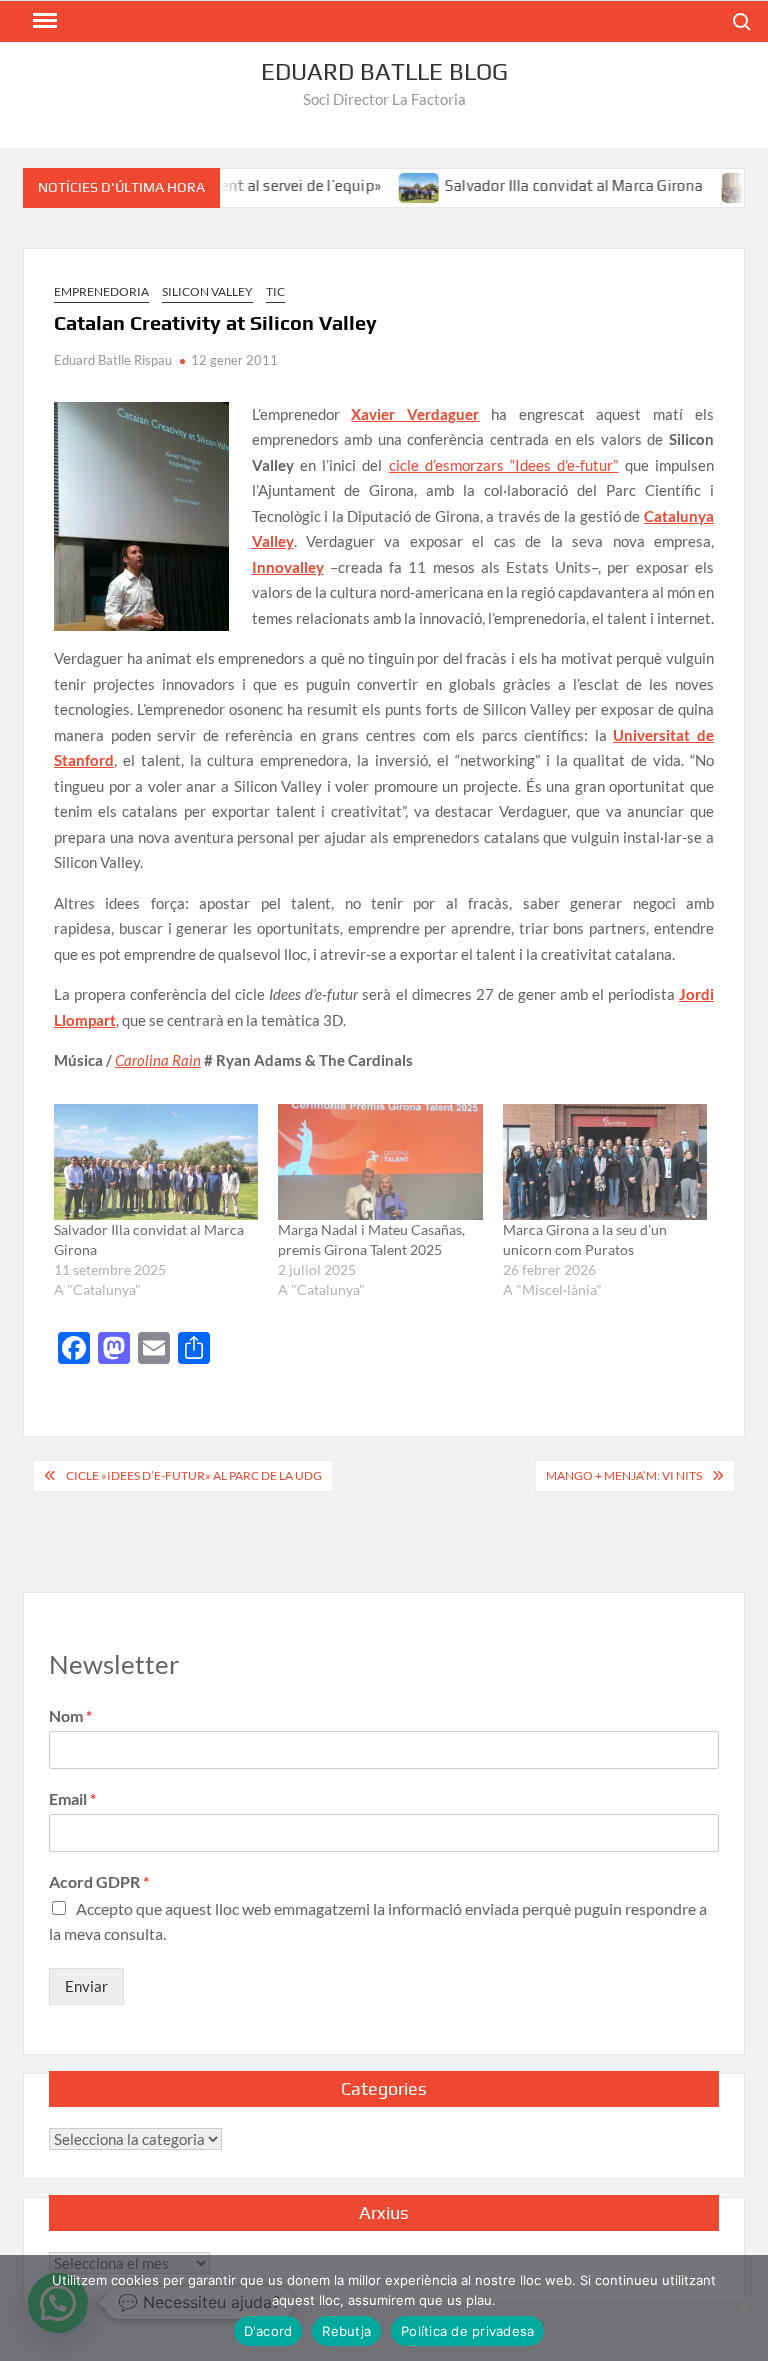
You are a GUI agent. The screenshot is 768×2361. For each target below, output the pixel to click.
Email (72, 1798)
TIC (275, 291)
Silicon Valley (207, 291)
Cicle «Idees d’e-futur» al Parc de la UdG (194, 1475)
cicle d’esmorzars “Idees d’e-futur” (504, 465)
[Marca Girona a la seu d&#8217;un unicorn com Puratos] (605, 1162)
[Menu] (43, 21)
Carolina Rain (158, 1060)
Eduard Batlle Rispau (113, 360)
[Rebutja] (743, 2308)
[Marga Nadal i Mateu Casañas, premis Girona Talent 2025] (380, 1162)
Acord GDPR (99, 1881)
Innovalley (288, 567)
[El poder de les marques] (712, 185)
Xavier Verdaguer (415, 414)
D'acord (268, 2331)
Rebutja (346, 2331)
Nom (70, 1715)
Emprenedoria (101, 291)
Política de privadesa (467, 2331)
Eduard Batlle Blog (384, 71)
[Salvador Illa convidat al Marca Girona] (390, 185)
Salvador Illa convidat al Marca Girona (544, 185)
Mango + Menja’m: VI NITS (624, 1475)
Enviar (86, 1986)
